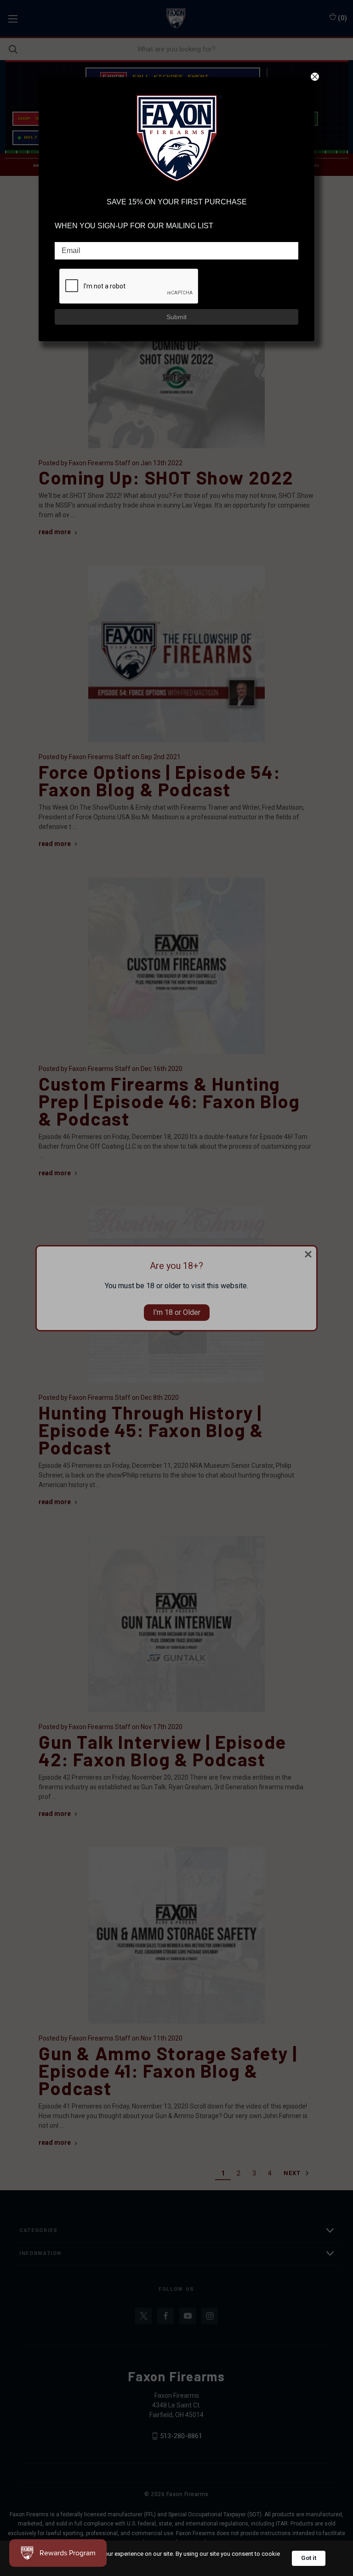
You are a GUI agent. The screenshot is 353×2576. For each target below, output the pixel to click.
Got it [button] (309, 2558)
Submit (176, 317)
